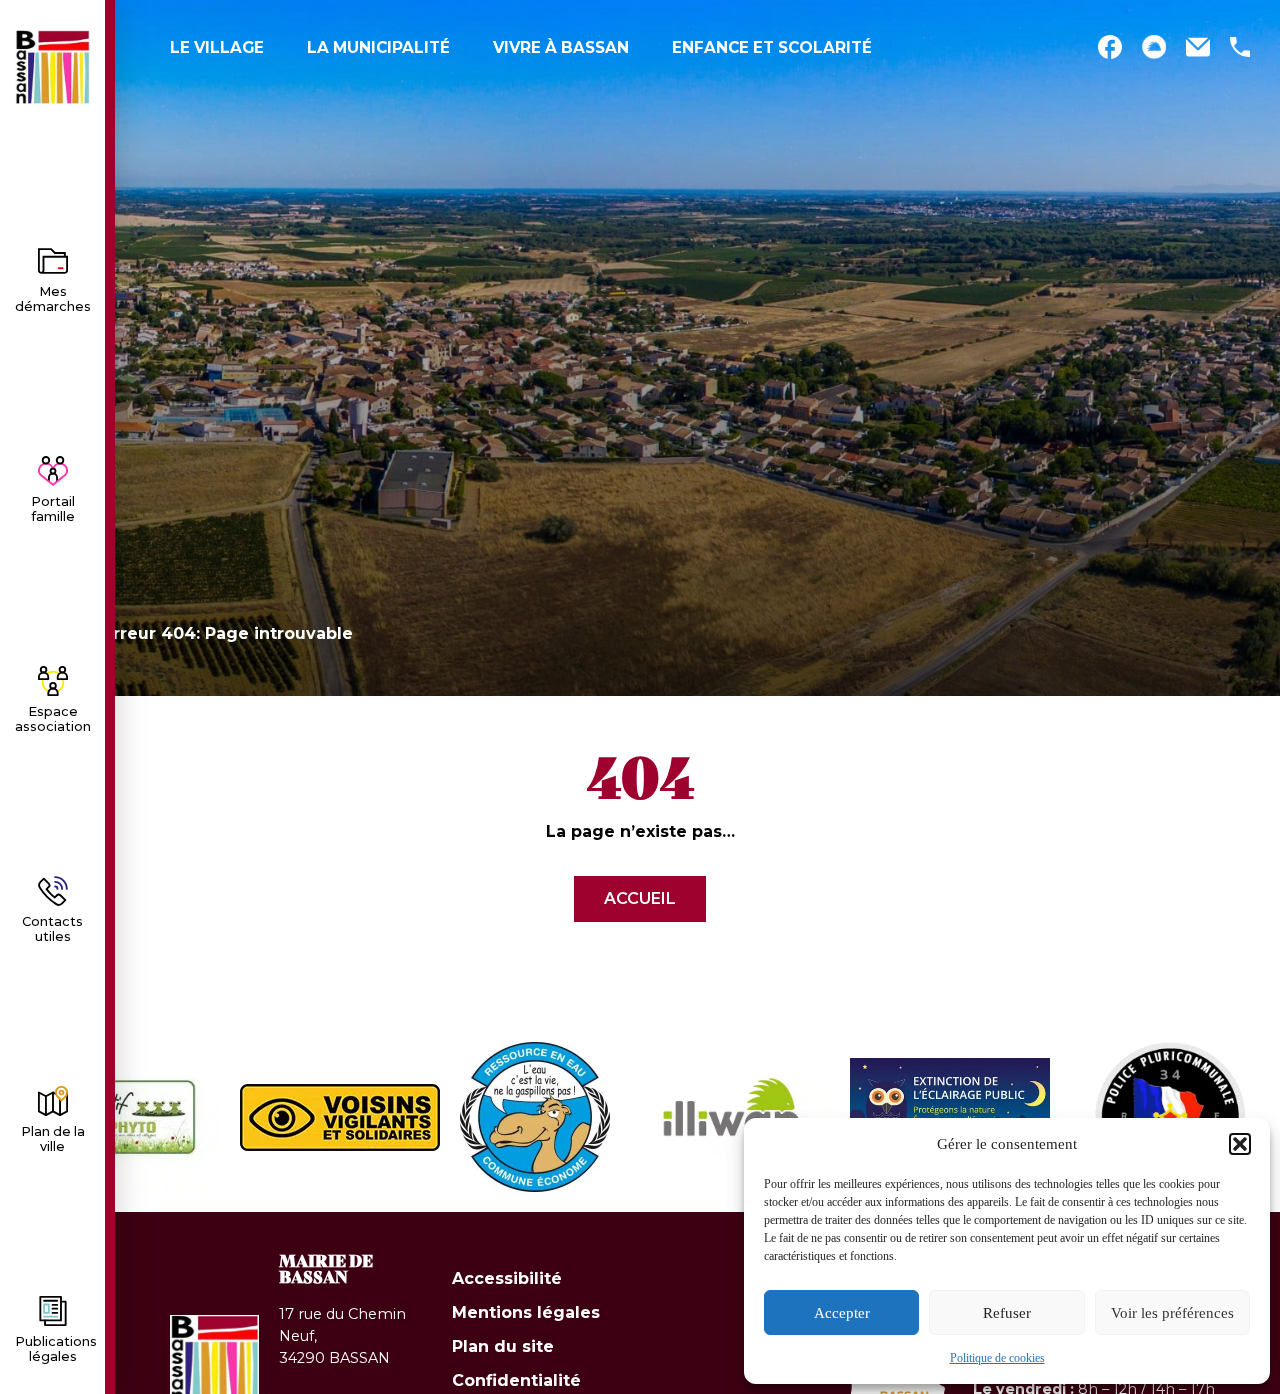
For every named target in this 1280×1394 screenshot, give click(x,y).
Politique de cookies (997, 1358)
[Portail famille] (53, 471)
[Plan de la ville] (53, 1101)
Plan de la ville (53, 1139)
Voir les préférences (1172, 1313)
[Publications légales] (53, 1311)
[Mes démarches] (53, 261)
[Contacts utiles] (53, 891)
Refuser (1007, 1313)
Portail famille (53, 509)
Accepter (842, 1313)
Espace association (53, 719)
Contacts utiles (52, 929)
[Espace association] (53, 681)
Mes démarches (53, 299)
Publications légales (56, 1349)
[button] (1240, 1144)
